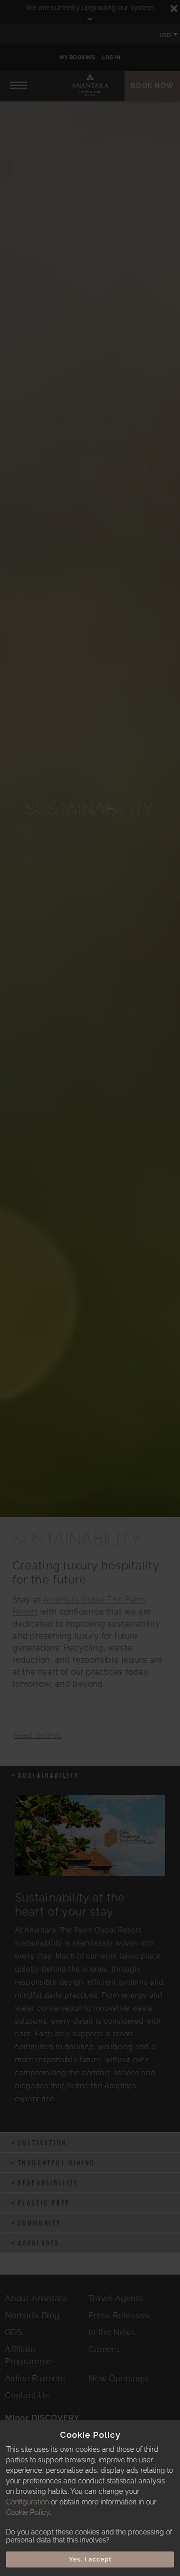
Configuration (27, 2502)
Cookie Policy (28, 2512)
